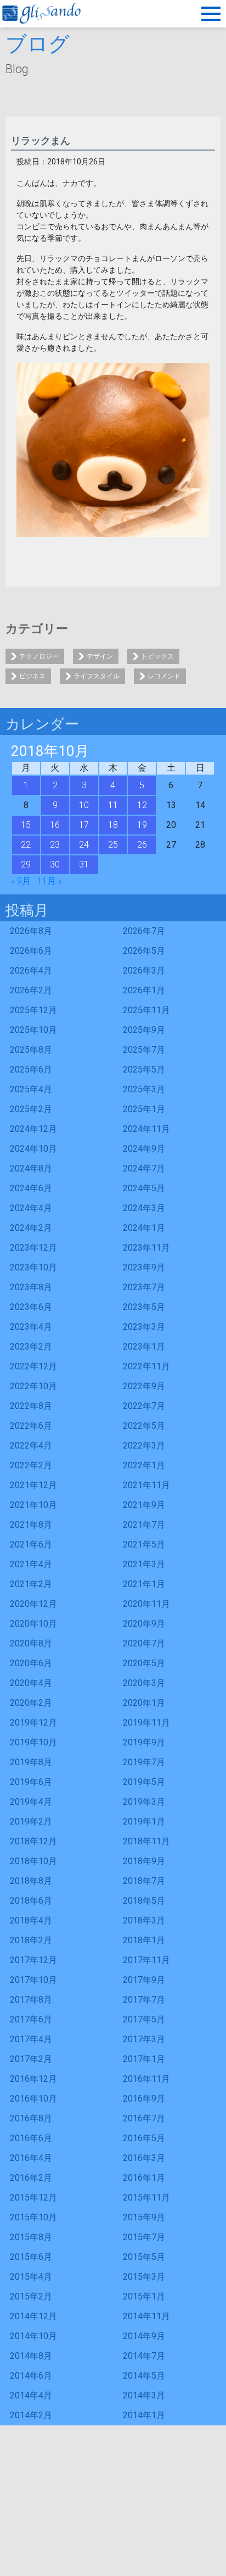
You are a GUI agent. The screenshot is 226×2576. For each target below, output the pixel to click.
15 (26, 825)
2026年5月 (144, 951)
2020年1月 (144, 1703)
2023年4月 (31, 1327)
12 (142, 805)
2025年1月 (144, 1109)
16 (55, 825)
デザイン (100, 656)
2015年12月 (33, 2198)
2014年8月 (31, 2356)
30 (55, 864)
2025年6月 (31, 1069)
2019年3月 (144, 1802)
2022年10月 (33, 1386)
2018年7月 (144, 1881)
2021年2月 (31, 1584)
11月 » (50, 881)
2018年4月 (31, 1920)
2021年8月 (31, 1525)
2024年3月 (144, 1208)
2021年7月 (144, 1525)
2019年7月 (144, 1762)
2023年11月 (146, 1248)
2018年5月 (144, 1901)
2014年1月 (144, 2415)
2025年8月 (31, 1050)
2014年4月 (31, 2395)
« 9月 (21, 881)
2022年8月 (31, 1406)
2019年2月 (31, 1822)
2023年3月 (144, 1327)
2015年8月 (31, 2237)
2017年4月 (31, 2039)
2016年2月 (31, 2178)
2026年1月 (144, 990)
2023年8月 (31, 1287)
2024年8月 (31, 1168)
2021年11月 (146, 1485)
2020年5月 (144, 1663)
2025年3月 (144, 1089)
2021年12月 (33, 1485)
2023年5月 (144, 1307)
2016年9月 (144, 2099)
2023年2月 (31, 1347)
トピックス (157, 656)
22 (26, 845)
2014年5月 (144, 2376)
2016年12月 (33, 2079)
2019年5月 (144, 1782)
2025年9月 (144, 1030)
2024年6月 (31, 1188)
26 (142, 845)
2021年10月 (33, 1505)
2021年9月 (144, 1505)
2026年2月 (31, 990)
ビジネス (32, 676)
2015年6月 (31, 2257)
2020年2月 (31, 1703)
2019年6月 (31, 1782)
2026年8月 (31, 931)
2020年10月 (33, 1624)
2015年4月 (31, 2277)
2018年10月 (33, 1861)
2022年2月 (31, 1465)
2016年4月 (31, 2158)
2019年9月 (144, 1742)
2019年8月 (31, 1762)
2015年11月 (146, 2198)
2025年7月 (144, 1050)
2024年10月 (33, 1149)
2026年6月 (31, 951)
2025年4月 (31, 1089)
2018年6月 (31, 1901)
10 (84, 805)
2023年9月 (144, 1267)
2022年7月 (144, 1406)
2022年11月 (146, 1366)
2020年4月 (31, 1683)
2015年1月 (144, 2296)
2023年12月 (33, 1248)
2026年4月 (31, 971)
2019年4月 (31, 1802)
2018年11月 (146, 1841)
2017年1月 (144, 2059)
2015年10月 (33, 2217)
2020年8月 (31, 1643)
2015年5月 (144, 2257)
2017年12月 (33, 1960)
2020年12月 (33, 1604)
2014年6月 (31, 2376)
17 (84, 825)
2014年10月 (33, 2336)
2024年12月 (33, 1129)
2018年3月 (144, 1920)
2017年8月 (31, 2000)
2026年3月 (144, 971)
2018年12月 (33, 1841)
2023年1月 (144, 1347)
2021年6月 (31, 1544)
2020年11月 (146, 1604)
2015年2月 (31, 2296)
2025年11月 (146, 1010)
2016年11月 (146, 2079)
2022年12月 (33, 1366)
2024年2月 (31, 1228)
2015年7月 (144, 2237)
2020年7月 (144, 1643)
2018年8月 (31, 1881)
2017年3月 (144, 2039)
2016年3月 (144, 2158)
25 (113, 845)
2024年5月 (144, 1188)
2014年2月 (31, 2415)
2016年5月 (144, 2138)
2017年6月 (31, 2019)
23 (55, 845)
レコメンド (164, 676)
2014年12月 (33, 2316)
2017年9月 (144, 1980)
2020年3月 (144, 1683)
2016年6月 (31, 2138)
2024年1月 (144, 1228)
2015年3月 (144, 2277)
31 (84, 864)
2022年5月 (144, 1426)
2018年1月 (144, 1940)
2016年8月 (31, 2118)
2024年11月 (146, 1129)
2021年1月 (144, 1584)
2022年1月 (144, 1465)
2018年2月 (31, 1940)
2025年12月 (33, 1010)
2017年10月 (33, 1980)
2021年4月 (31, 1564)
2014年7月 (144, 2356)
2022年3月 (144, 1445)
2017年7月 (144, 2000)
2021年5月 (144, 1544)
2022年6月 (31, 1426)
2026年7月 (144, 931)
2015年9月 (144, 2217)
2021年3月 (144, 1564)
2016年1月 (144, 2178)
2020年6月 (31, 1663)
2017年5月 (144, 2019)
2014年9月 (144, 2336)
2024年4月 (31, 1208)
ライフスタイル (97, 676)
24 (84, 845)
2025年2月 (31, 1109)
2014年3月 (144, 2395)
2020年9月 (144, 1624)
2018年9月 (144, 1861)
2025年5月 (144, 1069)
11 (113, 805)
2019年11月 (146, 1723)
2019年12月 (33, 1723)
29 (26, 864)
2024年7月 (144, 1168)
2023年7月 (144, 1287)
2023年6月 (31, 1307)
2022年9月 (144, 1386)
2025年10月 (33, 1030)
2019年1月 (144, 1822)
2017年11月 (146, 1960)
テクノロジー (39, 656)
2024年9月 (144, 1149)
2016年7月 (144, 2118)
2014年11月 (146, 2316)
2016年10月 (33, 2099)
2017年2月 (31, 2059)
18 (113, 825)
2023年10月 (33, 1267)
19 (142, 825)
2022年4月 (31, 1445)
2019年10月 (33, 1742)
